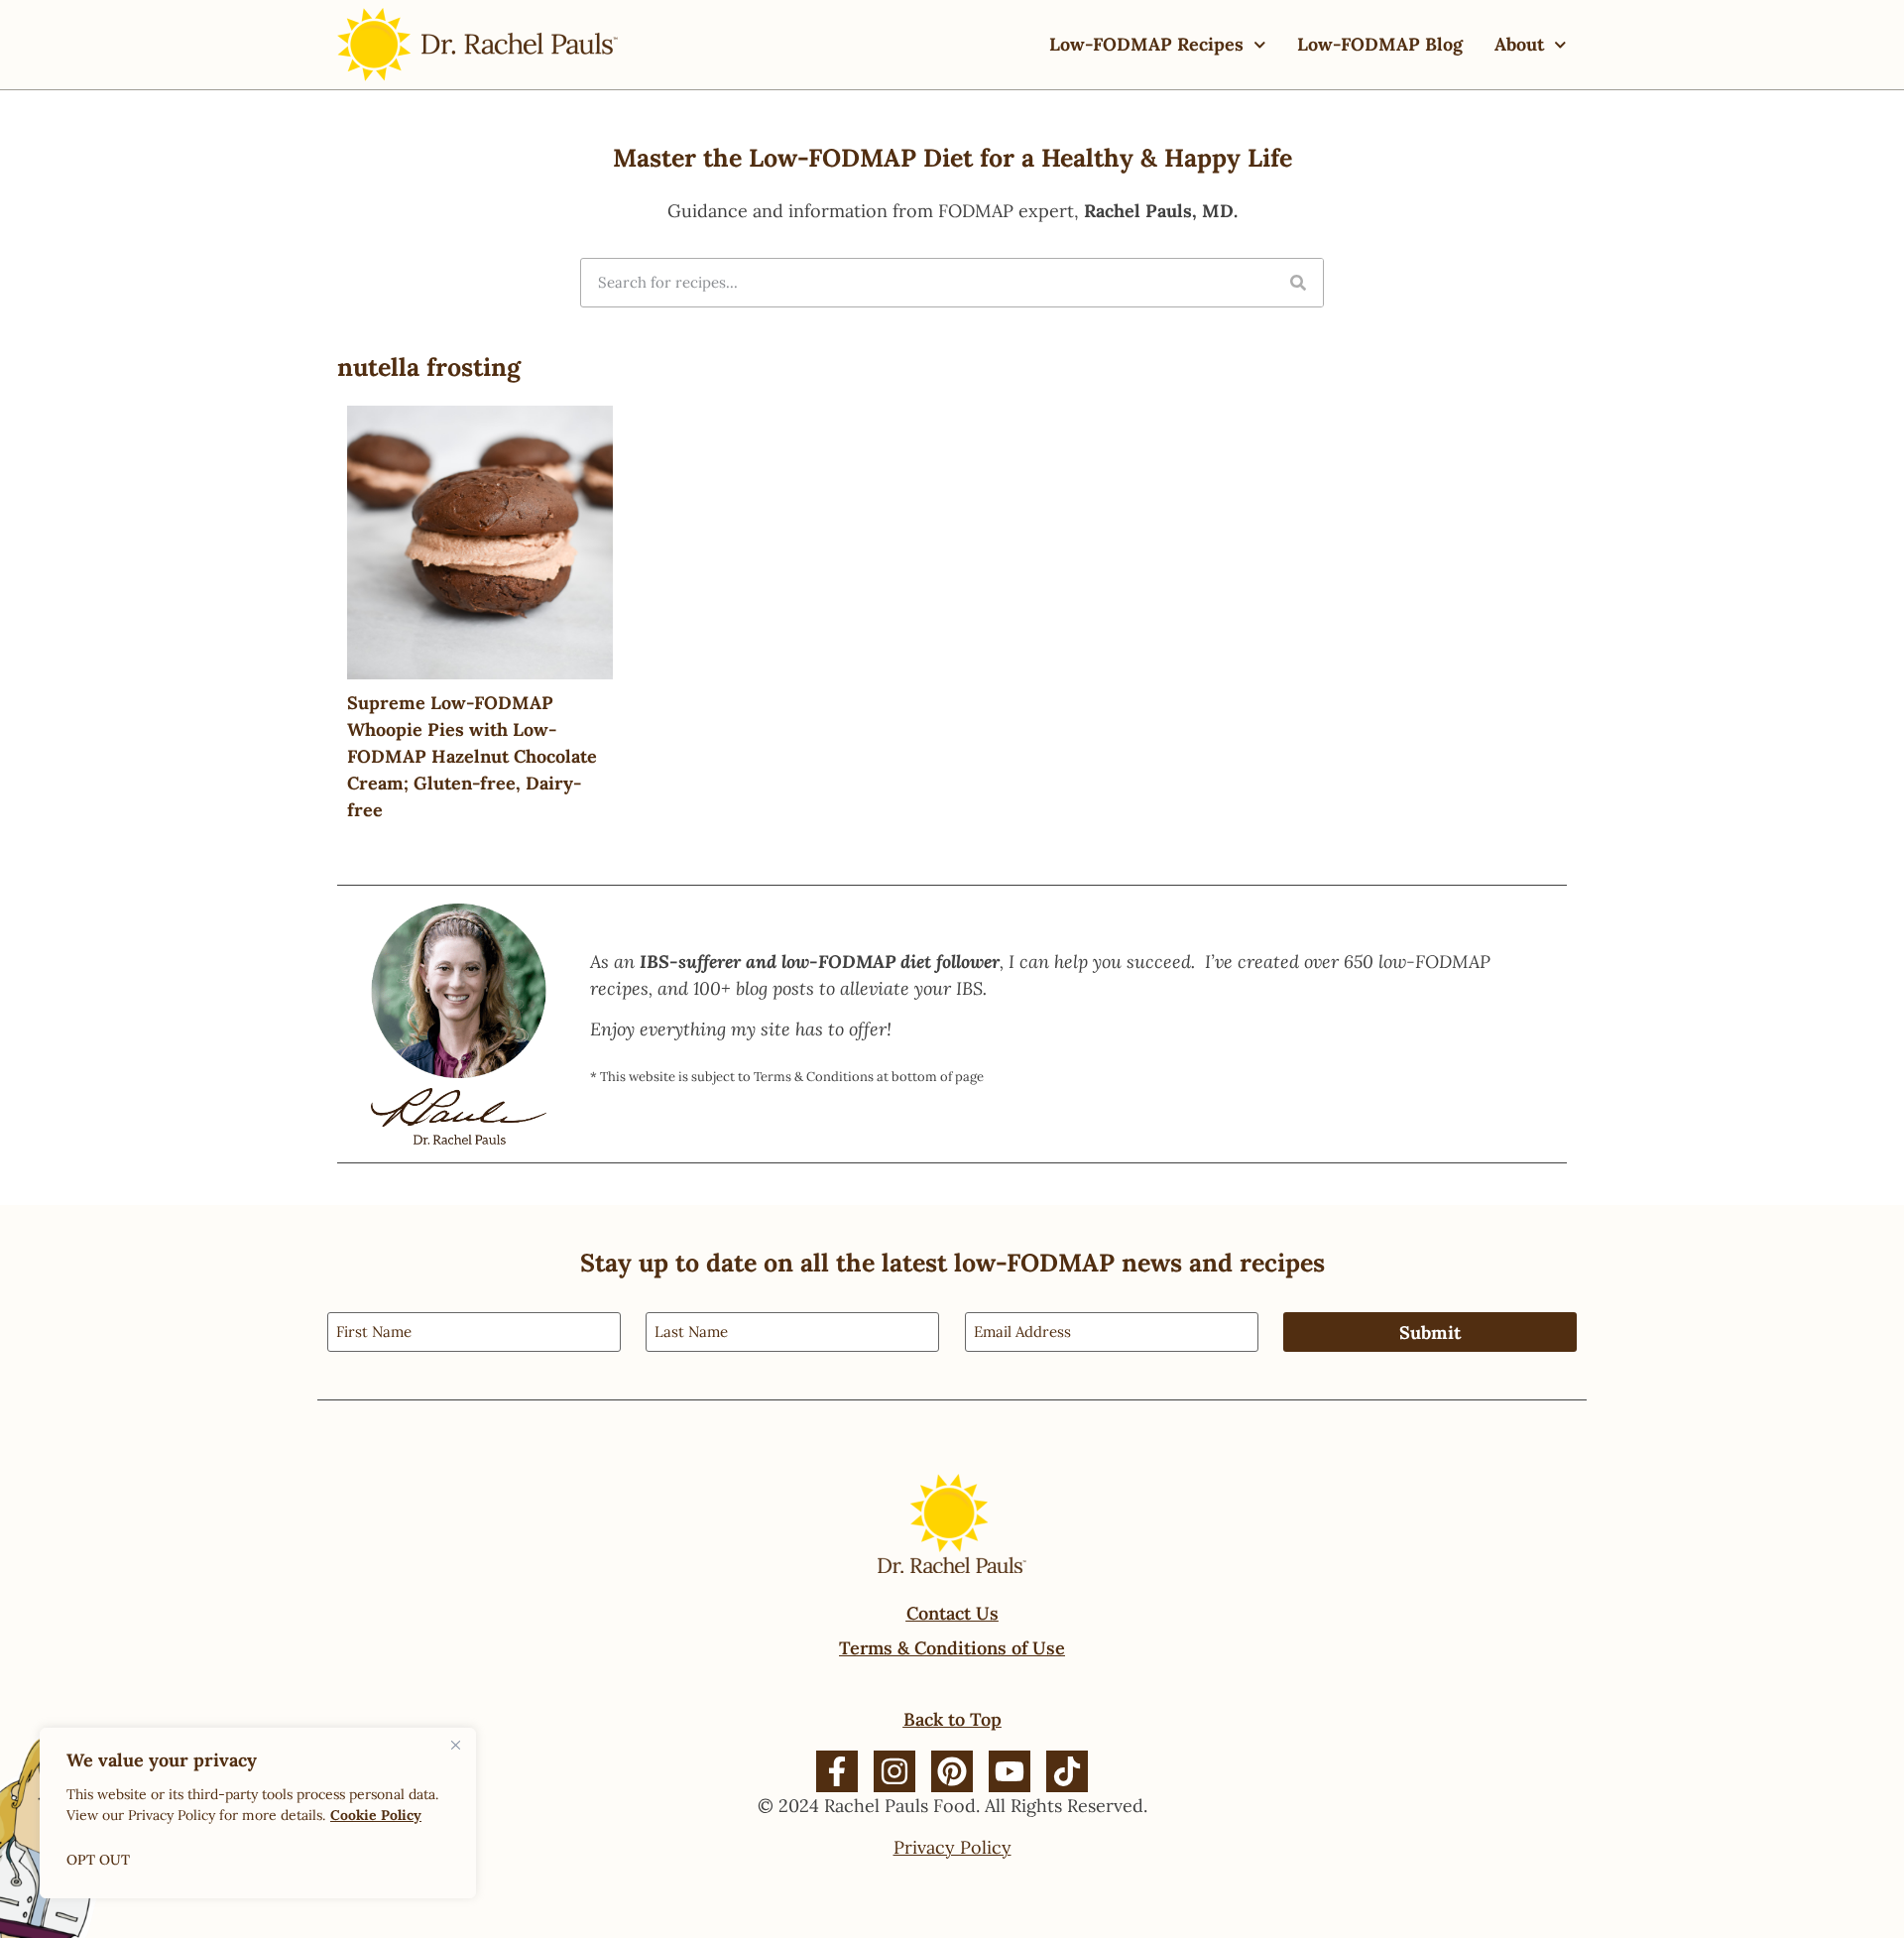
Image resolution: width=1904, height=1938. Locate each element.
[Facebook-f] (837, 1771)
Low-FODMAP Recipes (1146, 44)
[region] (258, 1813)
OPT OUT (98, 1860)
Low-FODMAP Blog (1380, 44)
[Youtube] (1010, 1771)
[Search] (1298, 283)
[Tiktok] (1067, 1771)
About (1519, 44)
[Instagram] (894, 1771)
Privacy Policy (952, 1847)
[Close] (455, 1745)
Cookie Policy (376, 1815)
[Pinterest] (952, 1771)
